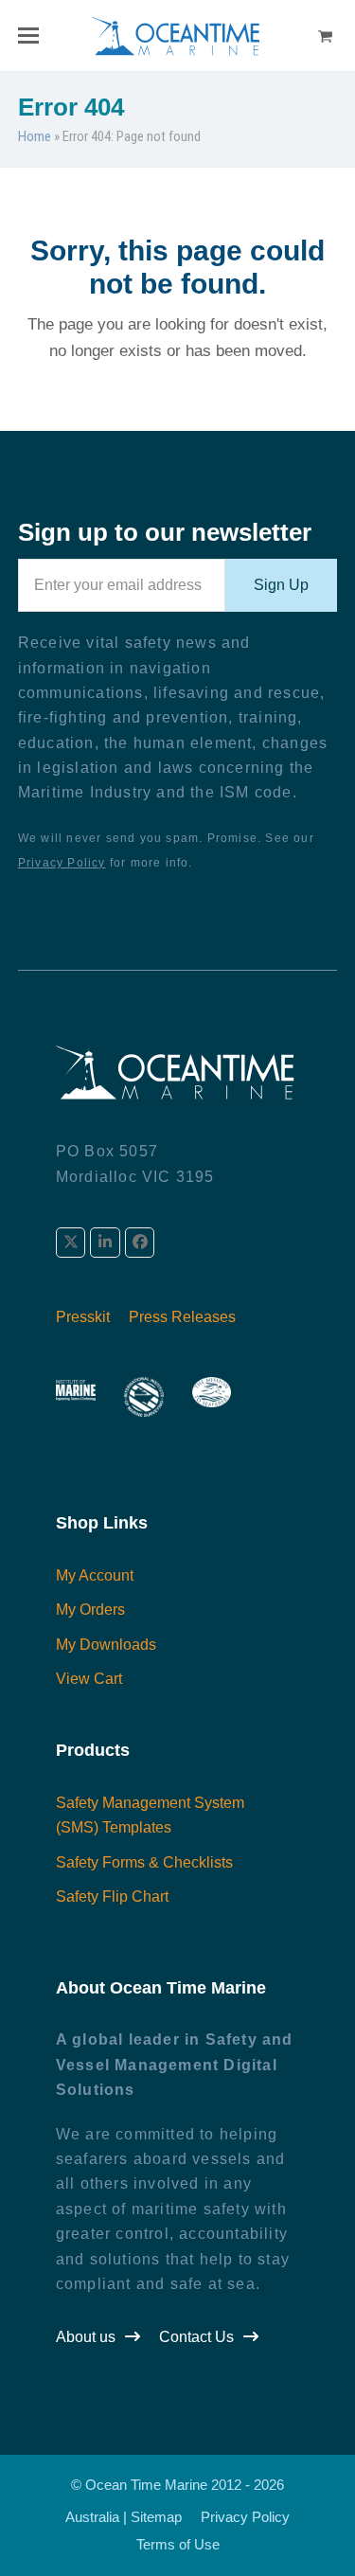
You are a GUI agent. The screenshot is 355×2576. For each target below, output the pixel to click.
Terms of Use (178, 2545)
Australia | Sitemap (124, 2517)
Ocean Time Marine (146, 2485)
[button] (28, 36)
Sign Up (281, 585)
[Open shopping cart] (328, 36)
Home (35, 136)
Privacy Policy (62, 863)
